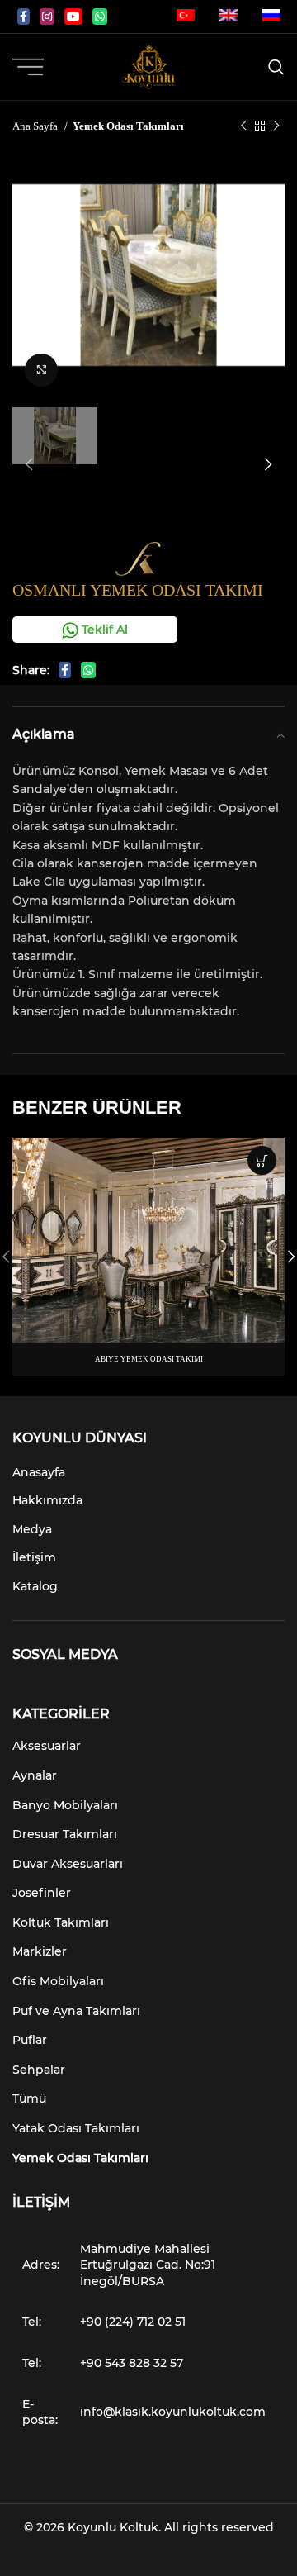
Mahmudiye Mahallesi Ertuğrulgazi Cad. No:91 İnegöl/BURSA (148, 2265)
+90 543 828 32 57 (132, 2363)
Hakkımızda (47, 1500)
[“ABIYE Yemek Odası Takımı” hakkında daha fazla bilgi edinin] (262, 1160)
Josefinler (42, 1893)
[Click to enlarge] (41, 370)
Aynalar (35, 1775)
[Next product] (276, 126)
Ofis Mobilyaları (58, 1981)
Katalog (35, 1586)
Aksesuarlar (47, 1746)
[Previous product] (243, 126)
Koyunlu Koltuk (113, 2527)
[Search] (276, 67)
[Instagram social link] (47, 17)
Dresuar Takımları (65, 1834)
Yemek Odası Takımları (128, 126)
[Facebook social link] (24, 17)
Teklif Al (103, 630)
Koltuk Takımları (61, 1922)
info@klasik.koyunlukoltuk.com (173, 2412)
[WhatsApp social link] (100, 17)
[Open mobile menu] (28, 67)
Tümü (29, 2098)
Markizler (40, 1951)
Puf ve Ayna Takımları (76, 2011)
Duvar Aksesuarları (68, 1864)
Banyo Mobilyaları (65, 1805)
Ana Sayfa (36, 126)
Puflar (30, 2040)
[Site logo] (148, 66)
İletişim (34, 1557)
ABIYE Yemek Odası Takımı (149, 1359)
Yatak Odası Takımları (76, 2128)
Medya (32, 1529)
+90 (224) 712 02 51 (133, 2322)
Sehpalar (39, 2070)
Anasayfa (39, 1472)
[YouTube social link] (73, 17)
